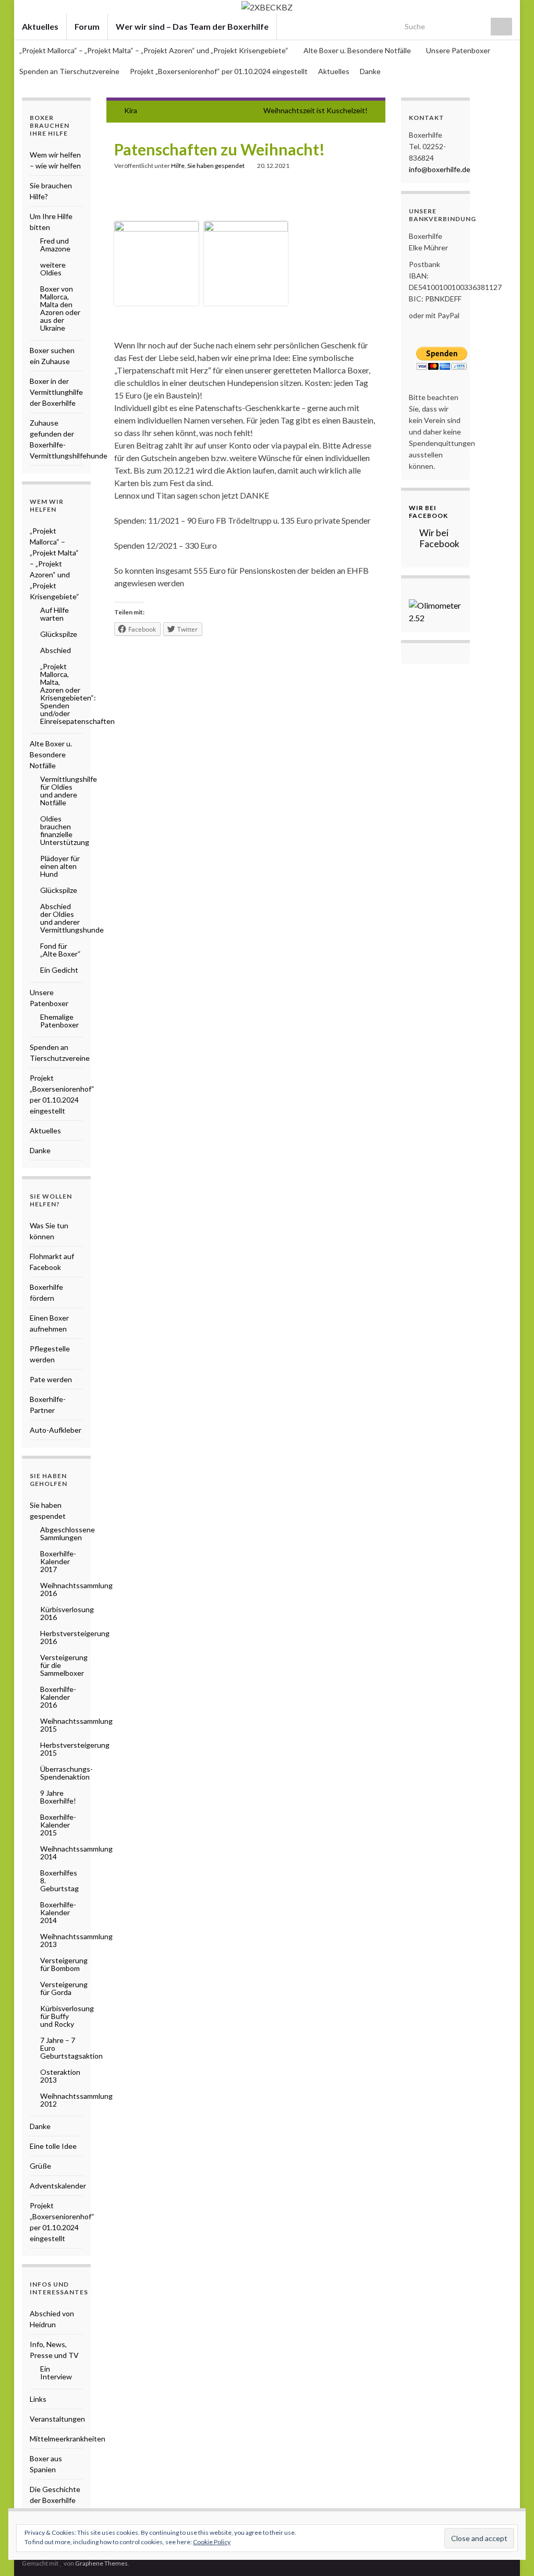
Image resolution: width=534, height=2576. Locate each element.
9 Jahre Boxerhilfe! (58, 1797)
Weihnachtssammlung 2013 (76, 1940)
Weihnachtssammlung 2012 (76, 2100)
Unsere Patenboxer (459, 50)
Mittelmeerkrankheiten (68, 2439)
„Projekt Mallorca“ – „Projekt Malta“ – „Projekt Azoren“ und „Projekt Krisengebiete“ (155, 50)
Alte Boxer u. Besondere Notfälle (358, 50)
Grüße (40, 2166)
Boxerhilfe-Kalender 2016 (58, 1697)
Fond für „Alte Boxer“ (60, 950)
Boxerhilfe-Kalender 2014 (58, 1912)
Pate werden (51, 1379)
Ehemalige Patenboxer (59, 1021)
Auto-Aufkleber (56, 1430)
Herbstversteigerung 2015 (75, 1749)
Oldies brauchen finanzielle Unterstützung (65, 830)
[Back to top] (511, 2553)
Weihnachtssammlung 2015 (76, 1725)
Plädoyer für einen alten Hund (60, 866)
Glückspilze (59, 634)
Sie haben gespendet (216, 166)
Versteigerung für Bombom (64, 1964)
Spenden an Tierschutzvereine (69, 71)
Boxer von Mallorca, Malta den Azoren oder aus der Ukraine (60, 308)
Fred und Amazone (55, 245)
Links (38, 2399)
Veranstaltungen (57, 2419)
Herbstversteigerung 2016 (75, 1637)
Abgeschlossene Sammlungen (68, 1533)
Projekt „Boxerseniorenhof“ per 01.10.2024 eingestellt (219, 71)
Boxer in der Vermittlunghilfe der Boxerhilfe (56, 392)
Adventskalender (58, 2186)
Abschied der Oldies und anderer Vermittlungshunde (72, 918)
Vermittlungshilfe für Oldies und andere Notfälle (69, 791)
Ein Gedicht (59, 970)
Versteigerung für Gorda (64, 1988)
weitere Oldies (53, 269)
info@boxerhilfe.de (440, 169)
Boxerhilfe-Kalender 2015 (58, 1825)
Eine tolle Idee (53, 2146)
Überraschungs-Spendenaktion (66, 1773)
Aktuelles (40, 26)
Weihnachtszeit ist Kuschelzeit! (315, 110)
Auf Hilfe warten (54, 614)
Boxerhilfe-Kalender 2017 (58, 1561)
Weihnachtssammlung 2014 (76, 1853)
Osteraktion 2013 (60, 2076)
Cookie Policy (212, 2542)
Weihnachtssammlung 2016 (76, 1589)
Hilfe (178, 166)
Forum (87, 26)
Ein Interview (56, 2373)
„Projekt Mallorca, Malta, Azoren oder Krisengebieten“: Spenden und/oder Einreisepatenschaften (77, 694)
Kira (131, 110)
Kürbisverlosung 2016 (67, 1613)
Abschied (56, 650)
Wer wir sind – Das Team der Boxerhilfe (192, 26)
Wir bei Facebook (428, 512)
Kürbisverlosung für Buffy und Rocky (67, 2016)
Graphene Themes (101, 2563)
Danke (370, 71)
